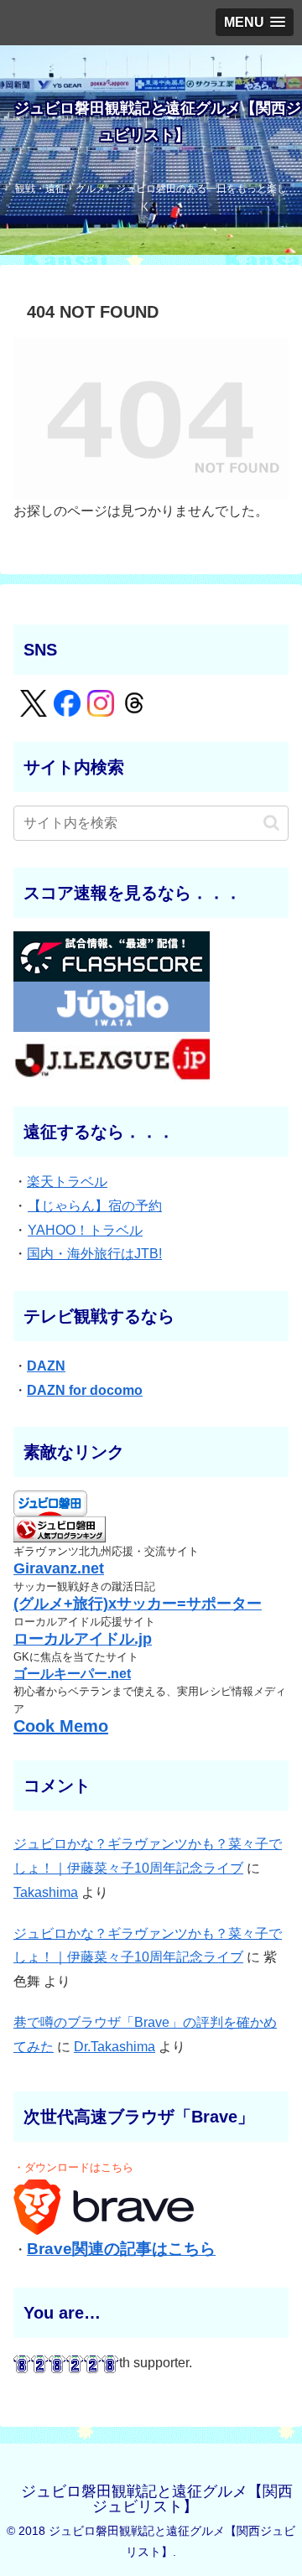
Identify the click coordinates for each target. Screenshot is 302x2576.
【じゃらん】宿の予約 (95, 1206)
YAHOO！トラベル (85, 1230)
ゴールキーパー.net (72, 1674)
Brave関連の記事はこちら (121, 2249)
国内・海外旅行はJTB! (94, 1254)
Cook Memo (61, 1726)
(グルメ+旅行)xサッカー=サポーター (138, 1604)
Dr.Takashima (115, 2047)
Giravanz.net (59, 1568)
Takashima (46, 1892)
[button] (271, 823)
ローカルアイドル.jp (83, 1639)
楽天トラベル (67, 1182)
